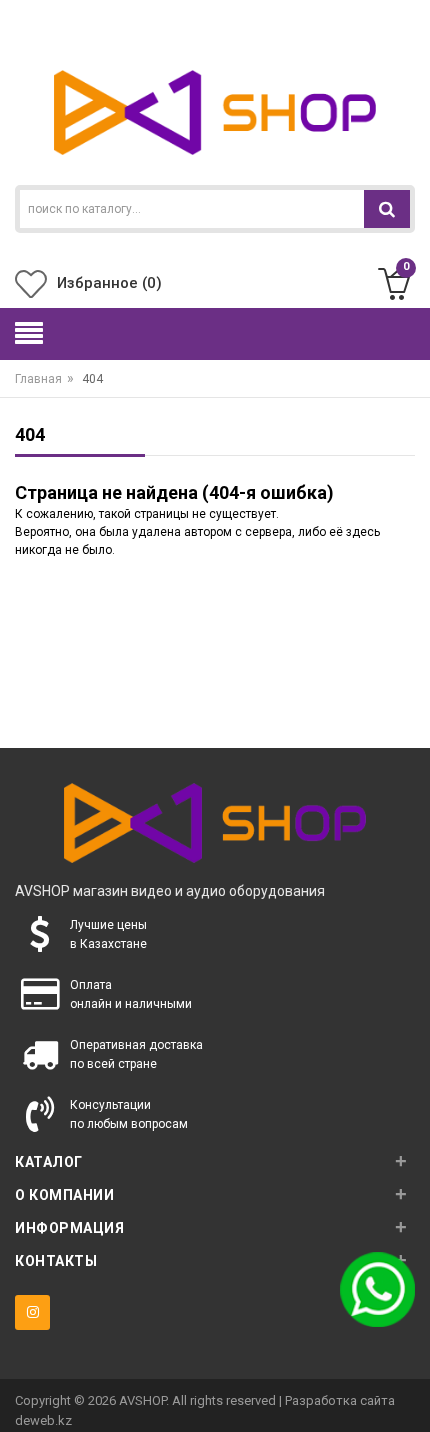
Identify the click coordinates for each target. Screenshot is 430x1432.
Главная (38, 379)
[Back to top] (409, 1396)
